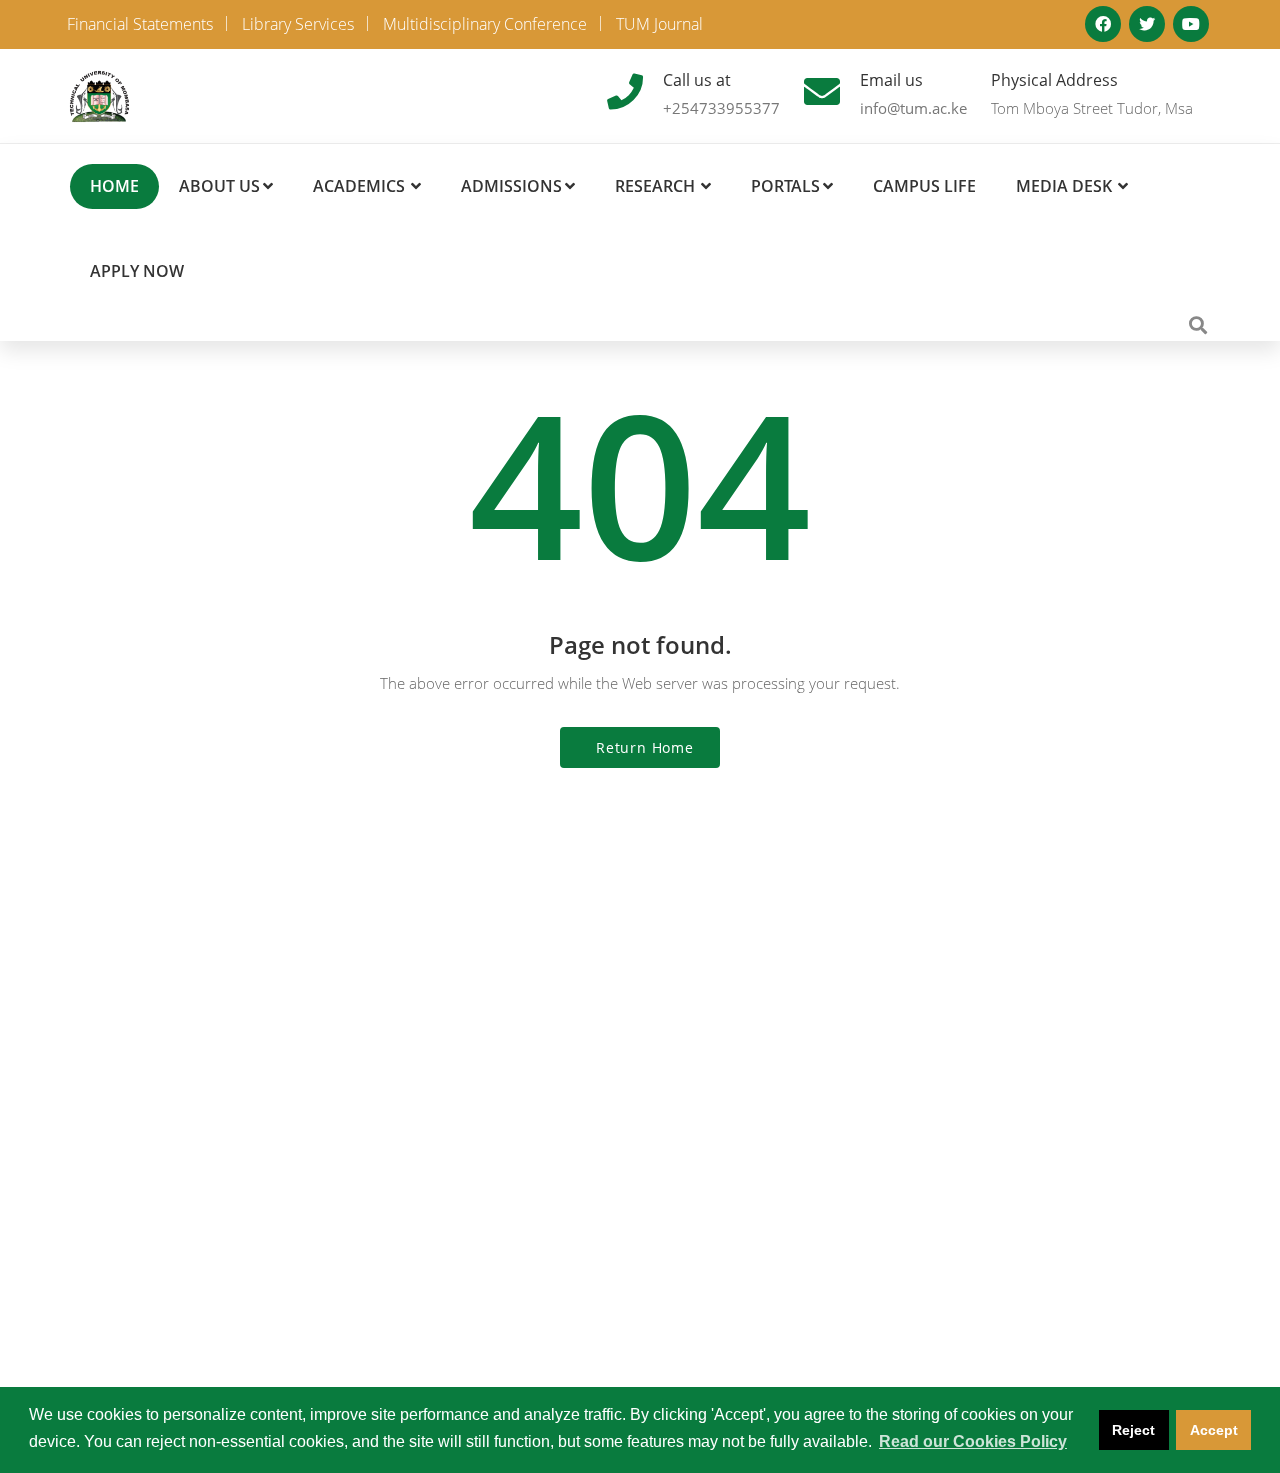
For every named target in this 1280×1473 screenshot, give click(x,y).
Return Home (645, 747)
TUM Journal (659, 24)
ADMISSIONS (511, 186)
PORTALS (785, 186)
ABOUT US (219, 186)
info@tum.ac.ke (913, 108)
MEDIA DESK (1064, 186)
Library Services (298, 24)
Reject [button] (1133, 1430)
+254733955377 (721, 108)
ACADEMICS (359, 186)
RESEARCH (655, 186)
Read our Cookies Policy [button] (973, 1441)
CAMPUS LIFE (924, 186)
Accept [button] (1214, 1430)
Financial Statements (140, 24)
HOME (114, 186)
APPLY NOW (137, 271)
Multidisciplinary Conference (485, 24)
